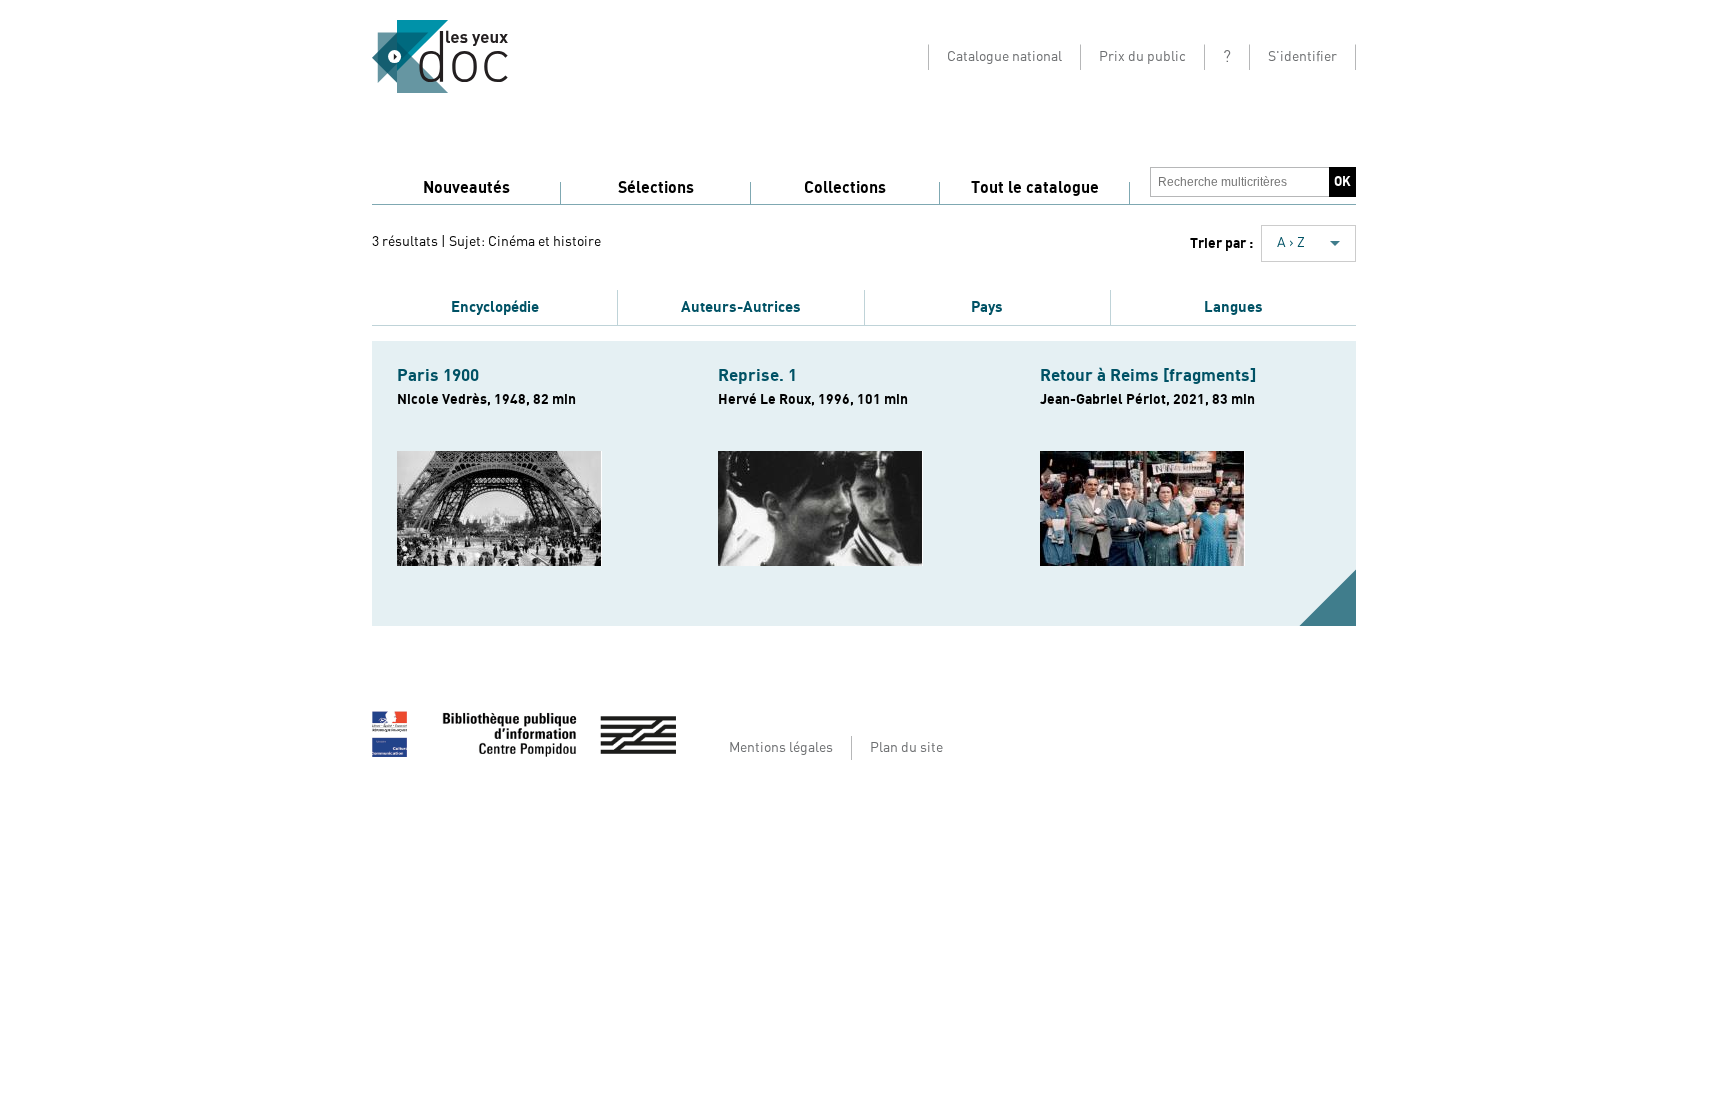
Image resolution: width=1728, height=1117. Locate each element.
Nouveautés (466, 188)
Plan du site (906, 748)
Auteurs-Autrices (741, 307)
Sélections (656, 188)
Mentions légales (781, 748)
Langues (1233, 307)
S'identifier (1302, 57)
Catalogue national (1004, 57)
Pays (987, 307)
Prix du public (1142, 57)
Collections (845, 188)
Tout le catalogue (1035, 188)
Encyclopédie (495, 307)
